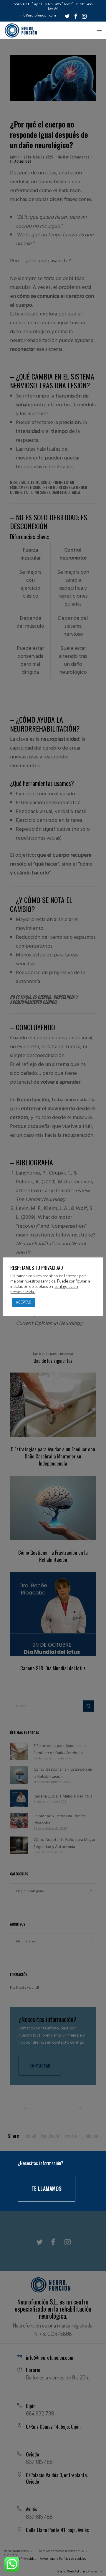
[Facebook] (76, 16)
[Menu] (98, 30)
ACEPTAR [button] (23, 1302)
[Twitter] (67, 16)
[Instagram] (84, 16)
